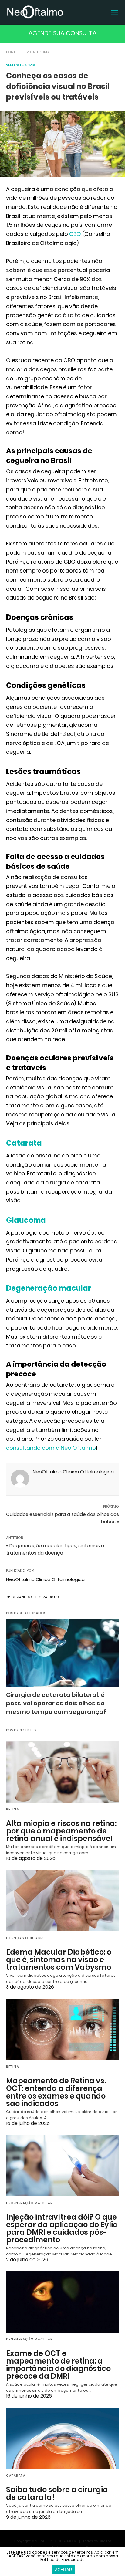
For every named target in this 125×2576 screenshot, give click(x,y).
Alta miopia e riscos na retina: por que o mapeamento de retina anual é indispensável (61, 1831)
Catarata (24, 1143)
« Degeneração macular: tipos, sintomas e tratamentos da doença (55, 1549)
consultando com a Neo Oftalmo (51, 1448)
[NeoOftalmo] (35, 12)
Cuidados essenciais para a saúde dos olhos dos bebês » (62, 1518)
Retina (13, 1809)
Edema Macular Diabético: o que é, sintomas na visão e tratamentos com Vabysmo (59, 1960)
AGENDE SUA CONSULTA (62, 33)
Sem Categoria (36, 52)
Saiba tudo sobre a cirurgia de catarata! (57, 2493)
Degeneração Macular (29, 2203)
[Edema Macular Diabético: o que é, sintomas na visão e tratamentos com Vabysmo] (62, 1901)
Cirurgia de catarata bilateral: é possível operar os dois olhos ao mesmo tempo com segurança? (56, 1703)
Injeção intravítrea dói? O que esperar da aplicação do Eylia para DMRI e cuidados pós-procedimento (62, 2228)
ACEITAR (63, 2570)
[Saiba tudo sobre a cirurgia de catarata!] (62, 2438)
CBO (75, 234)
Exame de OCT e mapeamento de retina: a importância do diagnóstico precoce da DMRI (58, 2365)
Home (11, 52)
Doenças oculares (25, 1938)
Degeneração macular (49, 1288)
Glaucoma (26, 1220)
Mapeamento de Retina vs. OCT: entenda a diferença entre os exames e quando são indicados (56, 2092)
